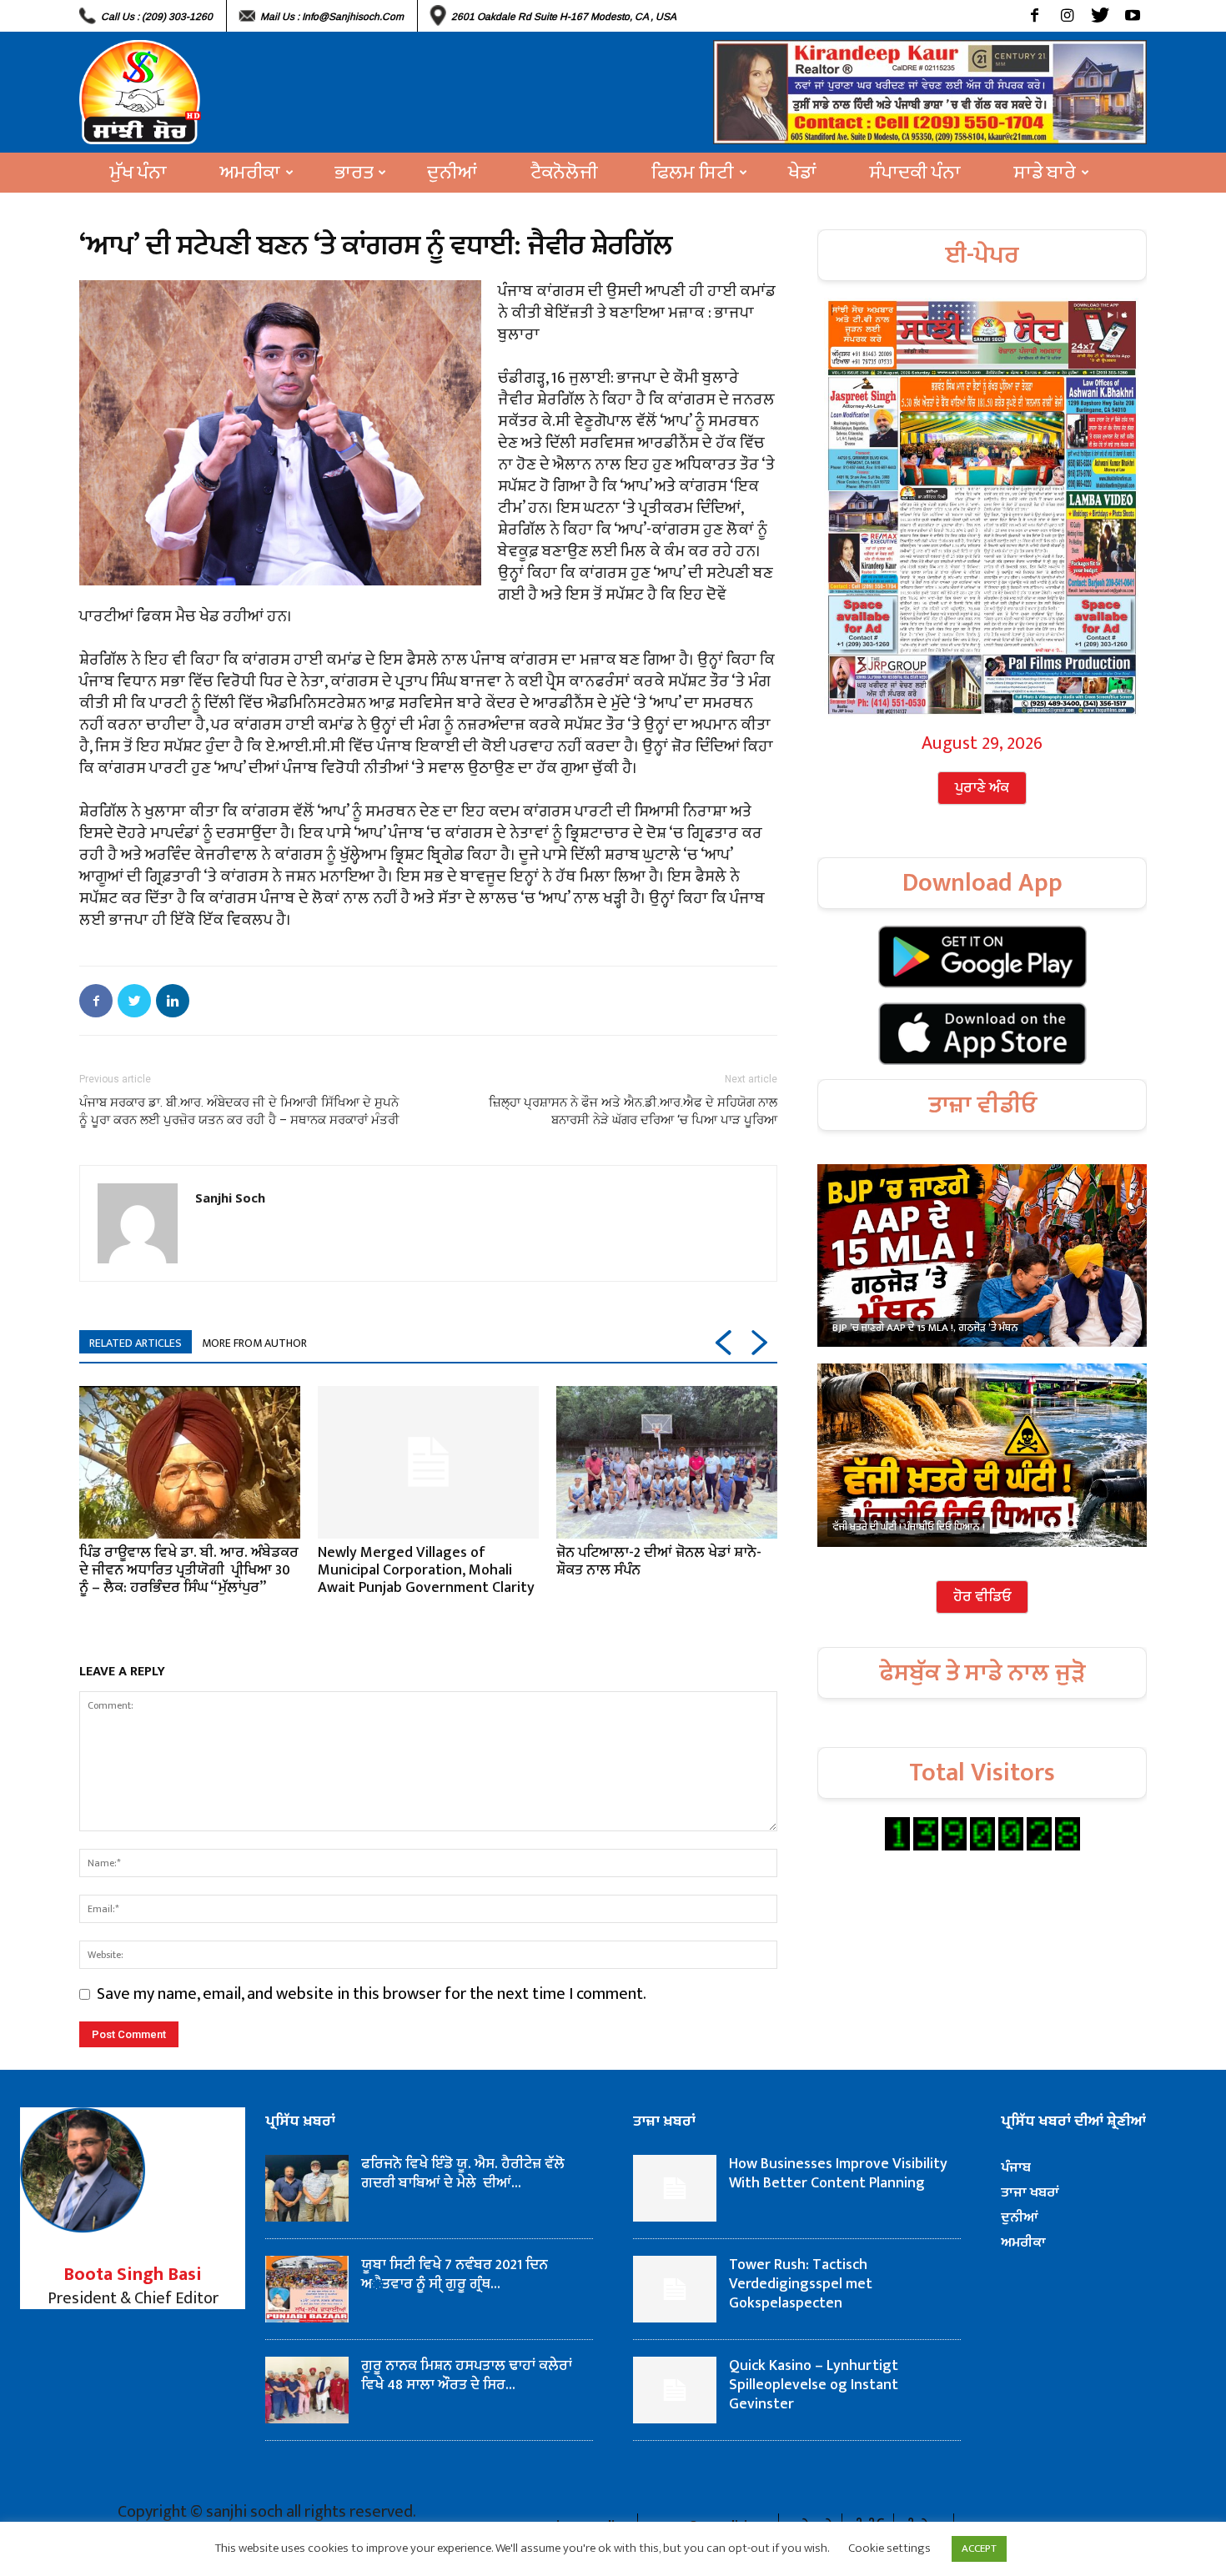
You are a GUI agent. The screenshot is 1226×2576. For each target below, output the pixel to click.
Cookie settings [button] (889, 2548)
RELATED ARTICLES (136, 1343)
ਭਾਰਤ (354, 173)
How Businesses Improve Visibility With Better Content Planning (838, 2174)
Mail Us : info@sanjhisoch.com (332, 17)
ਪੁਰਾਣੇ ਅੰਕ (982, 788)
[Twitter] (1100, 16)
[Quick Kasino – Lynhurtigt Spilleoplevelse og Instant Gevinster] (675, 2390)
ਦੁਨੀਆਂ (452, 173)
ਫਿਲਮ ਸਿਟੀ (693, 173)
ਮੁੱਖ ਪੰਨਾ (138, 173)
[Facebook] (1035, 16)
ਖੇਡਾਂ (802, 173)
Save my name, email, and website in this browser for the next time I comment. (372, 1994)
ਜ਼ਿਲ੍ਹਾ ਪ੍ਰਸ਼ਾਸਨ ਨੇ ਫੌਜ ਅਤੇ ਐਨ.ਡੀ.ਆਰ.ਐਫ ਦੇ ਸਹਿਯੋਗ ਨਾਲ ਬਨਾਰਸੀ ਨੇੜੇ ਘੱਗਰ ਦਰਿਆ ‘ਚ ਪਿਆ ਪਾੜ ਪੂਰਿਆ (633, 1111)
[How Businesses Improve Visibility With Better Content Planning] (675, 2188)
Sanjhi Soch (230, 1198)
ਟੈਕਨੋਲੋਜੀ (564, 173)
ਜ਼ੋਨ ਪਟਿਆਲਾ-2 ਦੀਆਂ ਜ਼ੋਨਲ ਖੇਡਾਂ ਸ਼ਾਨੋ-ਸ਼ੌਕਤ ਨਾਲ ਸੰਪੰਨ (659, 1562)
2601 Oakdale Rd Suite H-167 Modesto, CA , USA (564, 17)
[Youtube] (1132, 16)
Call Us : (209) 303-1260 (157, 17)
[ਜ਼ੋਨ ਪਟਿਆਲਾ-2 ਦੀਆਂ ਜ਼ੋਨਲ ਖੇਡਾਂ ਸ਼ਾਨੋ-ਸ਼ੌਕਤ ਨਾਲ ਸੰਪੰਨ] (667, 1462)
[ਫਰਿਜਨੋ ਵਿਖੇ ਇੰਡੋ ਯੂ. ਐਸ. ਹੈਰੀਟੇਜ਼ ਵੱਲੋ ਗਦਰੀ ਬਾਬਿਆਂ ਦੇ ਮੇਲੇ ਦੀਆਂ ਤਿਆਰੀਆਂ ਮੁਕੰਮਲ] (307, 2188)
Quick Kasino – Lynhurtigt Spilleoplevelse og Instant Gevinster (814, 2385)
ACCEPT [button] (979, 2548)
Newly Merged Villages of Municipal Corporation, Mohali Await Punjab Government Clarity (426, 1570)
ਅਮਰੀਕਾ (250, 173)
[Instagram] (1067, 16)
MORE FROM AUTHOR (254, 1343)
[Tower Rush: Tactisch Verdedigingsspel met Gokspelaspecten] (675, 2289)
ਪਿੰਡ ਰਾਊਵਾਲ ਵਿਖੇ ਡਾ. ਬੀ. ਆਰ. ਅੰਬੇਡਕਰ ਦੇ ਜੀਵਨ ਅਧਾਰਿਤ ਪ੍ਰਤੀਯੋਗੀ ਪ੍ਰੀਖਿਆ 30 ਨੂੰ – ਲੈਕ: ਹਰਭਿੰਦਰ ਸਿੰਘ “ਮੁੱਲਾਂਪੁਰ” (189, 1570)
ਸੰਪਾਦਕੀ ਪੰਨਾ (915, 173)
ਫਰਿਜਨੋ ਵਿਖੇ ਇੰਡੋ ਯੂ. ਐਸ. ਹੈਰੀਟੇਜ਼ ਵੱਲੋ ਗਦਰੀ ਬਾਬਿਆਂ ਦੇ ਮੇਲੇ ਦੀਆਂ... (463, 2174)
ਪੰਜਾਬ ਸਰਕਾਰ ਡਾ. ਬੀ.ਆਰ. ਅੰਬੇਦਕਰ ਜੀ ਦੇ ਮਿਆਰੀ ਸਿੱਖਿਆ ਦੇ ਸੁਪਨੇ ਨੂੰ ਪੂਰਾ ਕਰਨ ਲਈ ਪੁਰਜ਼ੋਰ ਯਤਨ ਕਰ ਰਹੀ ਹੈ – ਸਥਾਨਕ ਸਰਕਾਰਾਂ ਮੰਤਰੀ (239, 1111)
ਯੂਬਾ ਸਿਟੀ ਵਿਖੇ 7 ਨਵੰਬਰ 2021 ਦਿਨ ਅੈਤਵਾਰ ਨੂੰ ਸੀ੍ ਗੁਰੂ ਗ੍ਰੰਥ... (455, 2275)
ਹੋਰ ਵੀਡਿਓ (982, 1597)
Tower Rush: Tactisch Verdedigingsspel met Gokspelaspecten (801, 2284)
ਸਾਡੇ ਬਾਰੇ (1045, 173)
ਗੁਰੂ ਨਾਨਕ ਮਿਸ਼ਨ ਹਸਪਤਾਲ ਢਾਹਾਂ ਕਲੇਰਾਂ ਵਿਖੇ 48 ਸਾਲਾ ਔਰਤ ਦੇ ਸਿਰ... (467, 2375)
